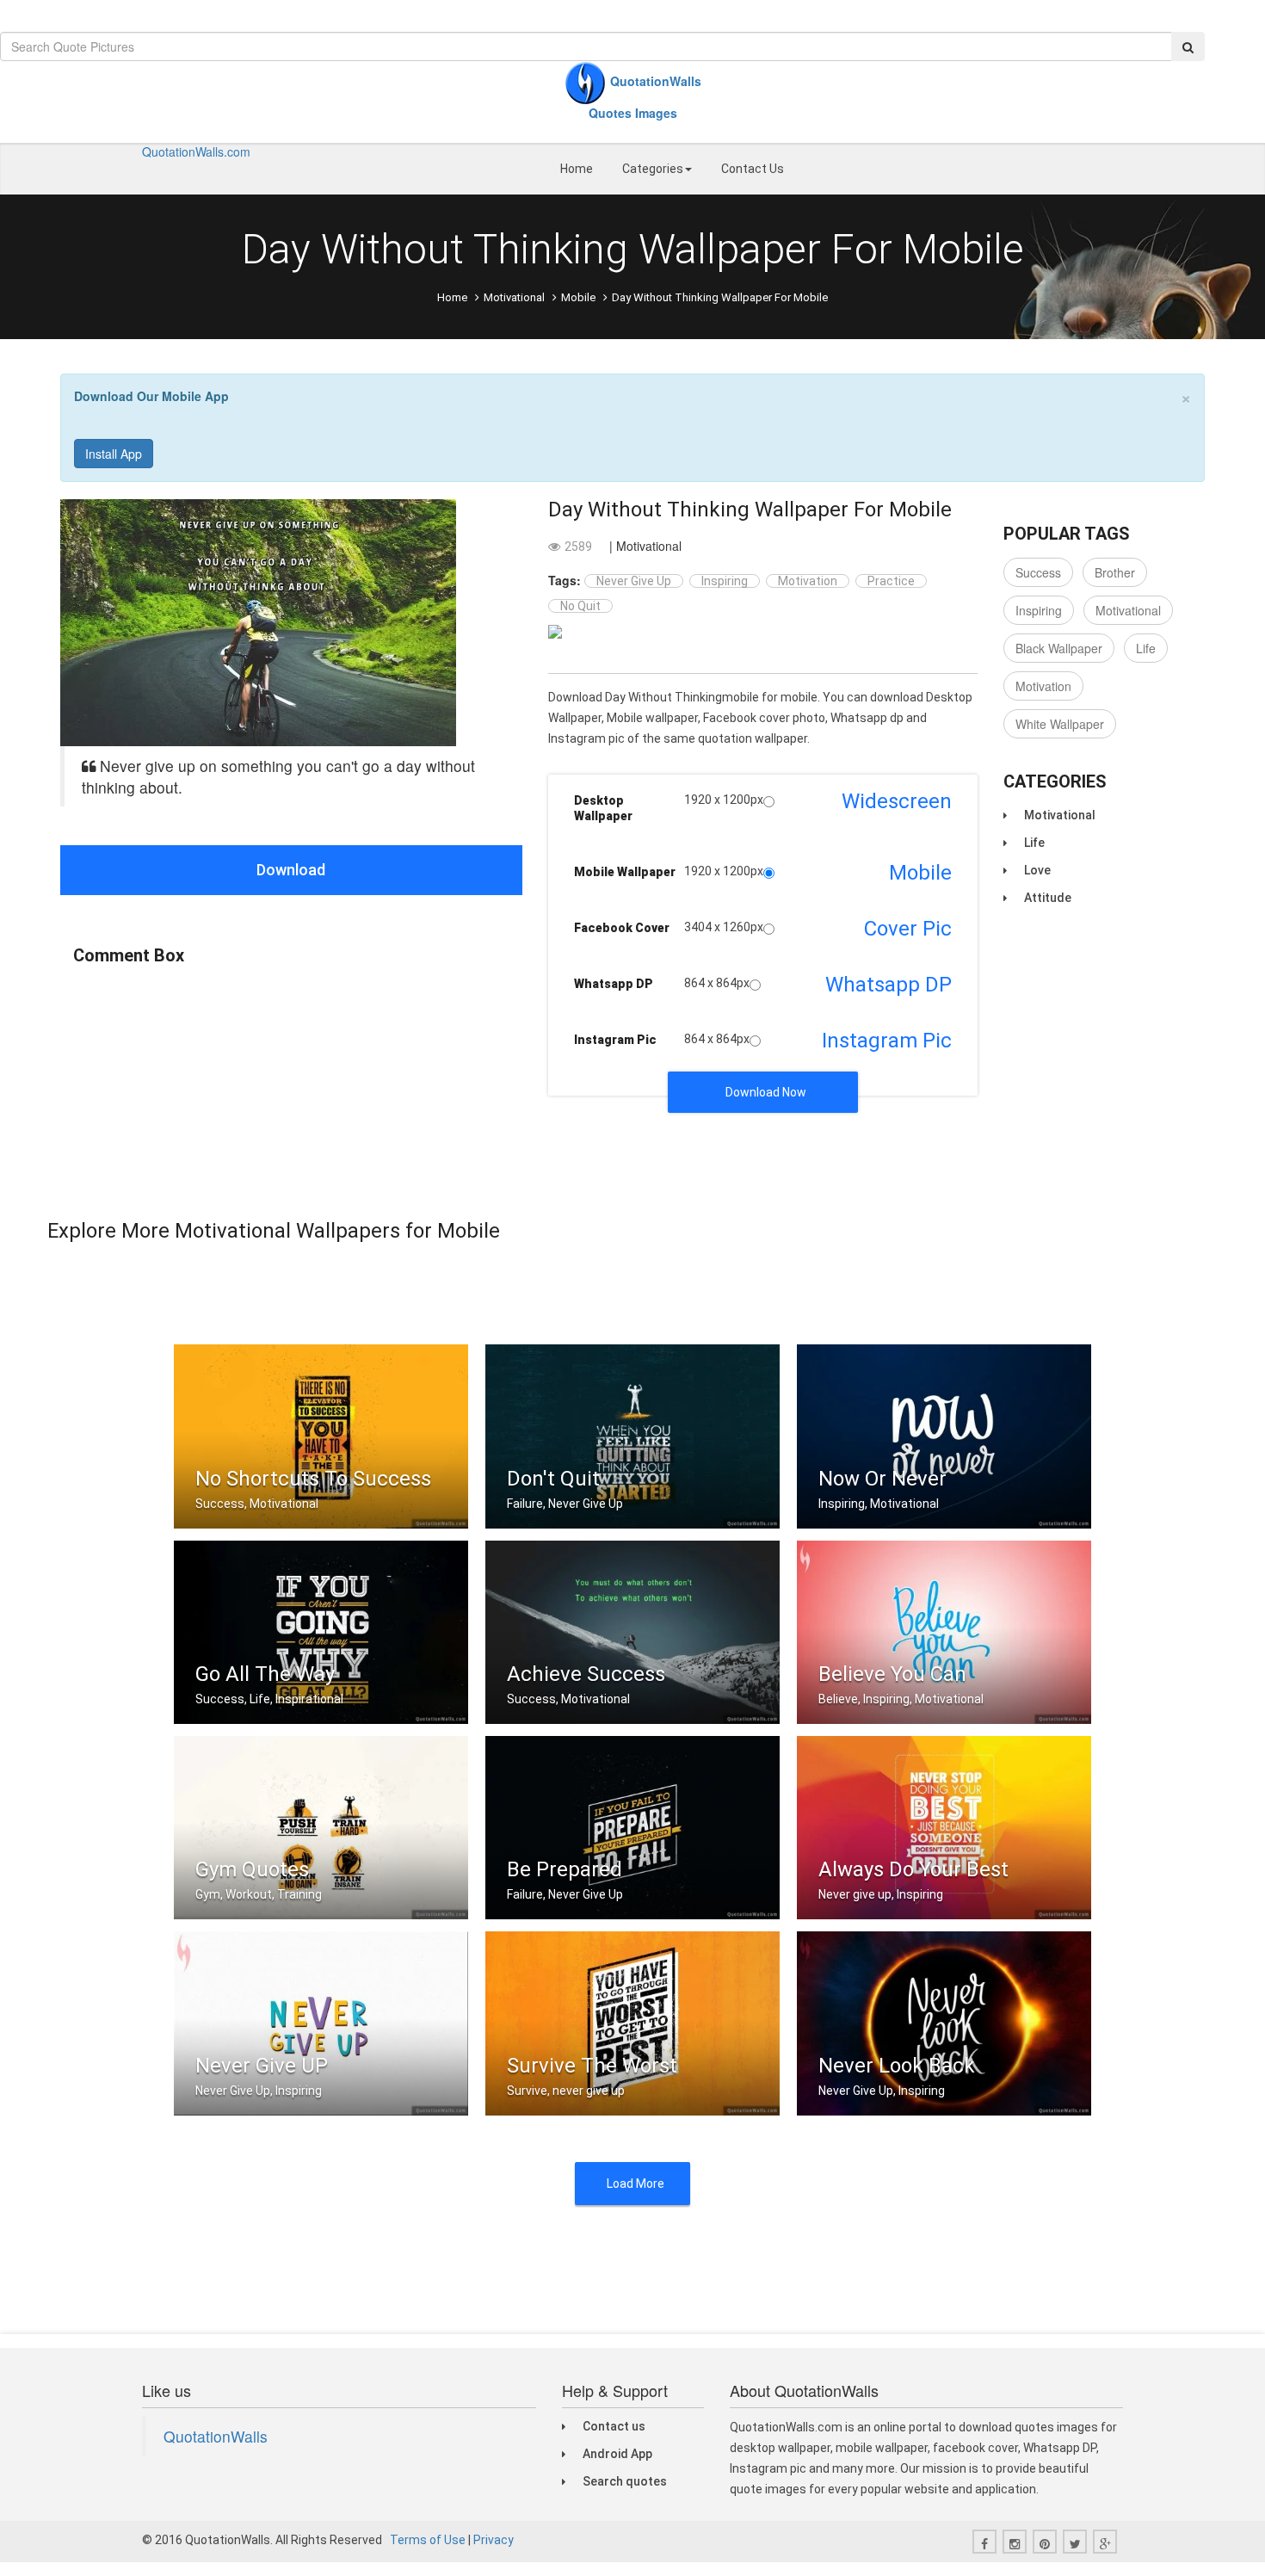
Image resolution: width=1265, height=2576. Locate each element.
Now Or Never (882, 1479)
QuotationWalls (216, 2436)
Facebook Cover (622, 928)
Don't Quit (553, 1479)
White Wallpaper (1060, 724)
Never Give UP (262, 2066)
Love (1037, 870)
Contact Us (753, 169)
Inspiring (725, 581)
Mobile (578, 297)
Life (1146, 648)
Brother (1115, 572)
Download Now (766, 1092)
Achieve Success (586, 1674)
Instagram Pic (615, 1040)
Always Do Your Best (913, 1869)
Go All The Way (265, 1674)
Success (1038, 572)
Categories (653, 169)
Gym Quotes (252, 1869)
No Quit (580, 606)
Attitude (1048, 898)
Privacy (494, 2540)
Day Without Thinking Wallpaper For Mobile (750, 510)
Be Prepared (565, 1869)
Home (577, 169)
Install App (114, 454)
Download (291, 870)
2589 (578, 547)
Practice (891, 581)
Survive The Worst (592, 2066)
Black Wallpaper (1059, 648)
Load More (636, 2184)
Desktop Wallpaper (603, 808)
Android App (617, 2454)
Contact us (614, 2426)
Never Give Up (634, 581)
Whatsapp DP (614, 984)
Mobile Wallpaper (625, 872)
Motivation (808, 581)
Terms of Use (428, 2540)
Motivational (514, 297)
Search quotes (625, 2481)
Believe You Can (892, 1674)
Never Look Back (897, 2066)
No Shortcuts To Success (313, 1479)
